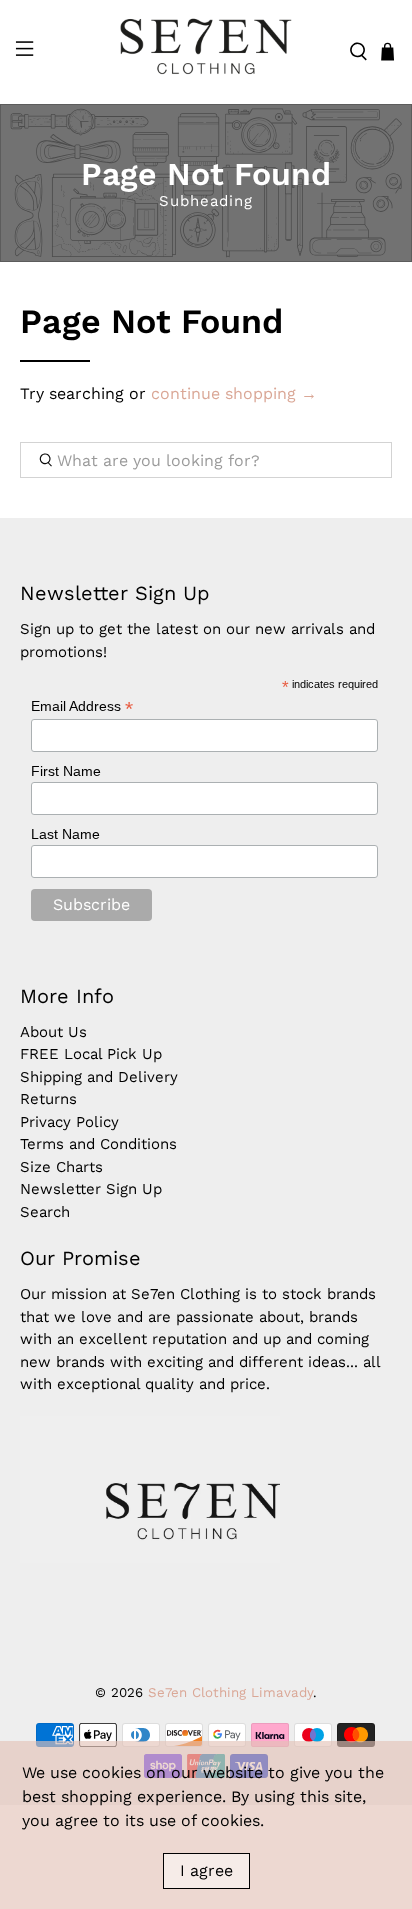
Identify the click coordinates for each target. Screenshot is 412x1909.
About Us (53, 1032)
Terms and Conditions (98, 1144)
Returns (48, 1099)
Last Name (65, 834)
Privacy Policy (69, 1122)
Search (45, 1212)
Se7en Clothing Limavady (230, 1692)
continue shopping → (234, 393)
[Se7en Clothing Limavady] (206, 52)
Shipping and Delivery (99, 1077)
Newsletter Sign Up (91, 1189)
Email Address (82, 706)
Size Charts (61, 1167)
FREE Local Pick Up (91, 1054)
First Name (66, 771)
